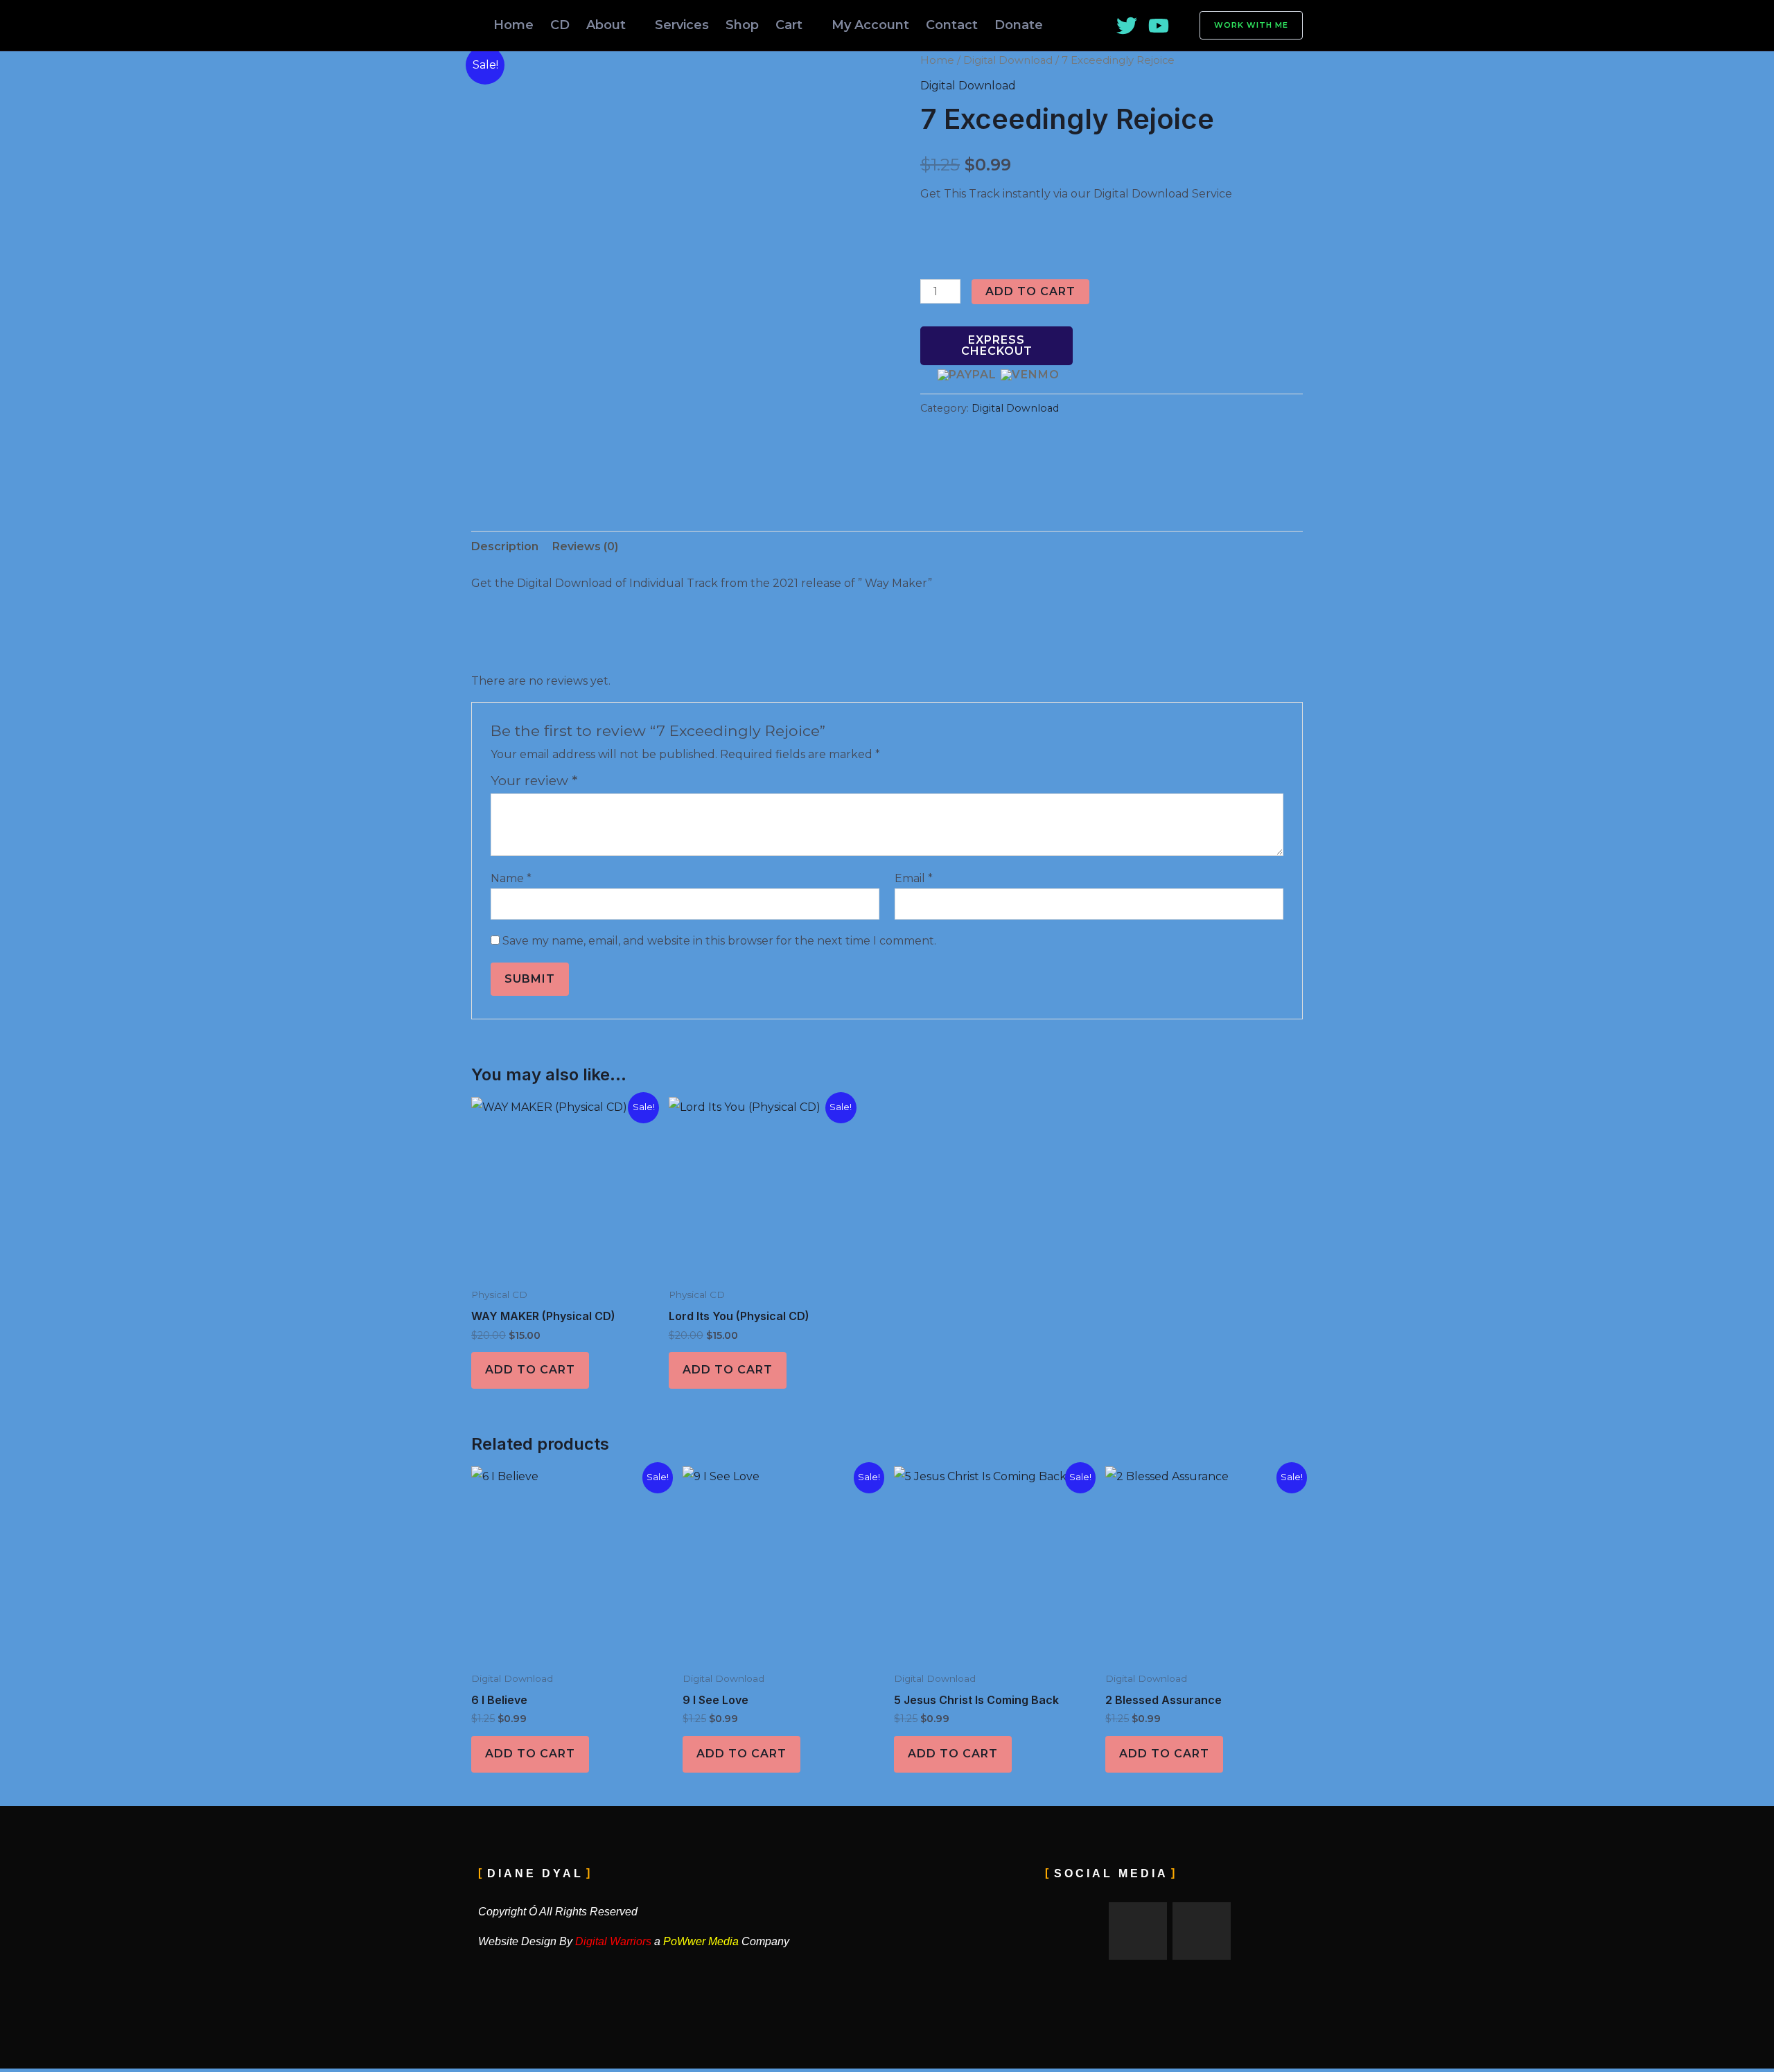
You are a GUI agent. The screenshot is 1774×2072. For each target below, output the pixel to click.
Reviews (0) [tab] (585, 546)
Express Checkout (997, 345)
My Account (870, 25)
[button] (1243, 25)
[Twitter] (1127, 26)
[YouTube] (1159, 26)
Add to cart (1030, 291)
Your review (534, 780)
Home (513, 25)
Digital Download (1008, 60)
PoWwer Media (701, 1941)
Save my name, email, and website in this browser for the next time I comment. (719, 941)
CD (560, 25)
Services (682, 25)
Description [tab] (505, 546)
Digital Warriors (612, 1941)
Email (914, 878)
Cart (789, 25)
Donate (1019, 25)
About (606, 25)
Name (511, 878)
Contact (952, 25)
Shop (742, 25)
